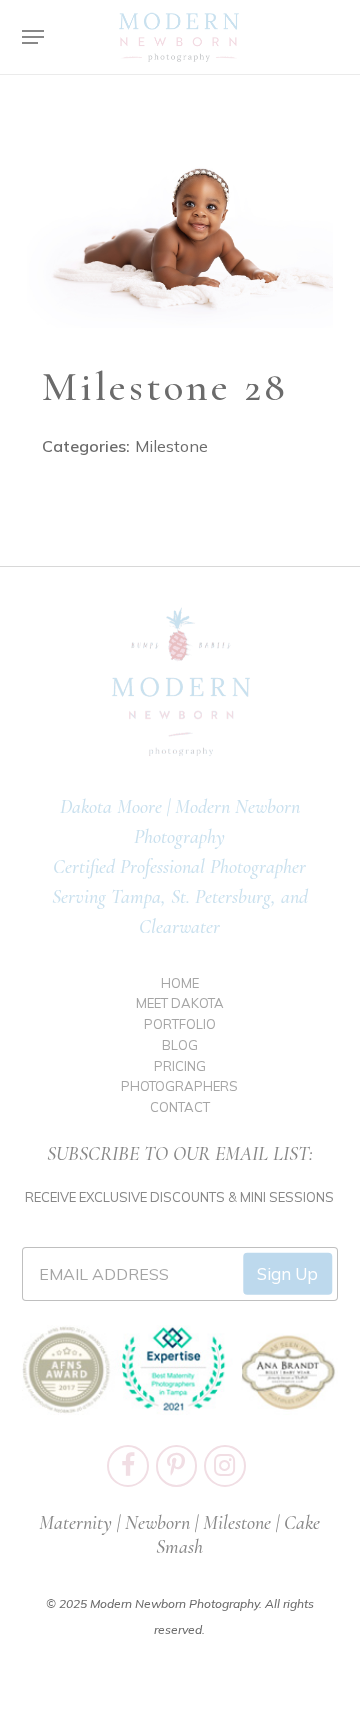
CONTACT (180, 1107)
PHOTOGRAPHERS (179, 1086)
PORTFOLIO (180, 1024)
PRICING (180, 1066)
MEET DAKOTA (180, 1003)
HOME (180, 983)
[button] (33, 37)
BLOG (180, 1045)
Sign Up (287, 1273)
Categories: (86, 446)
